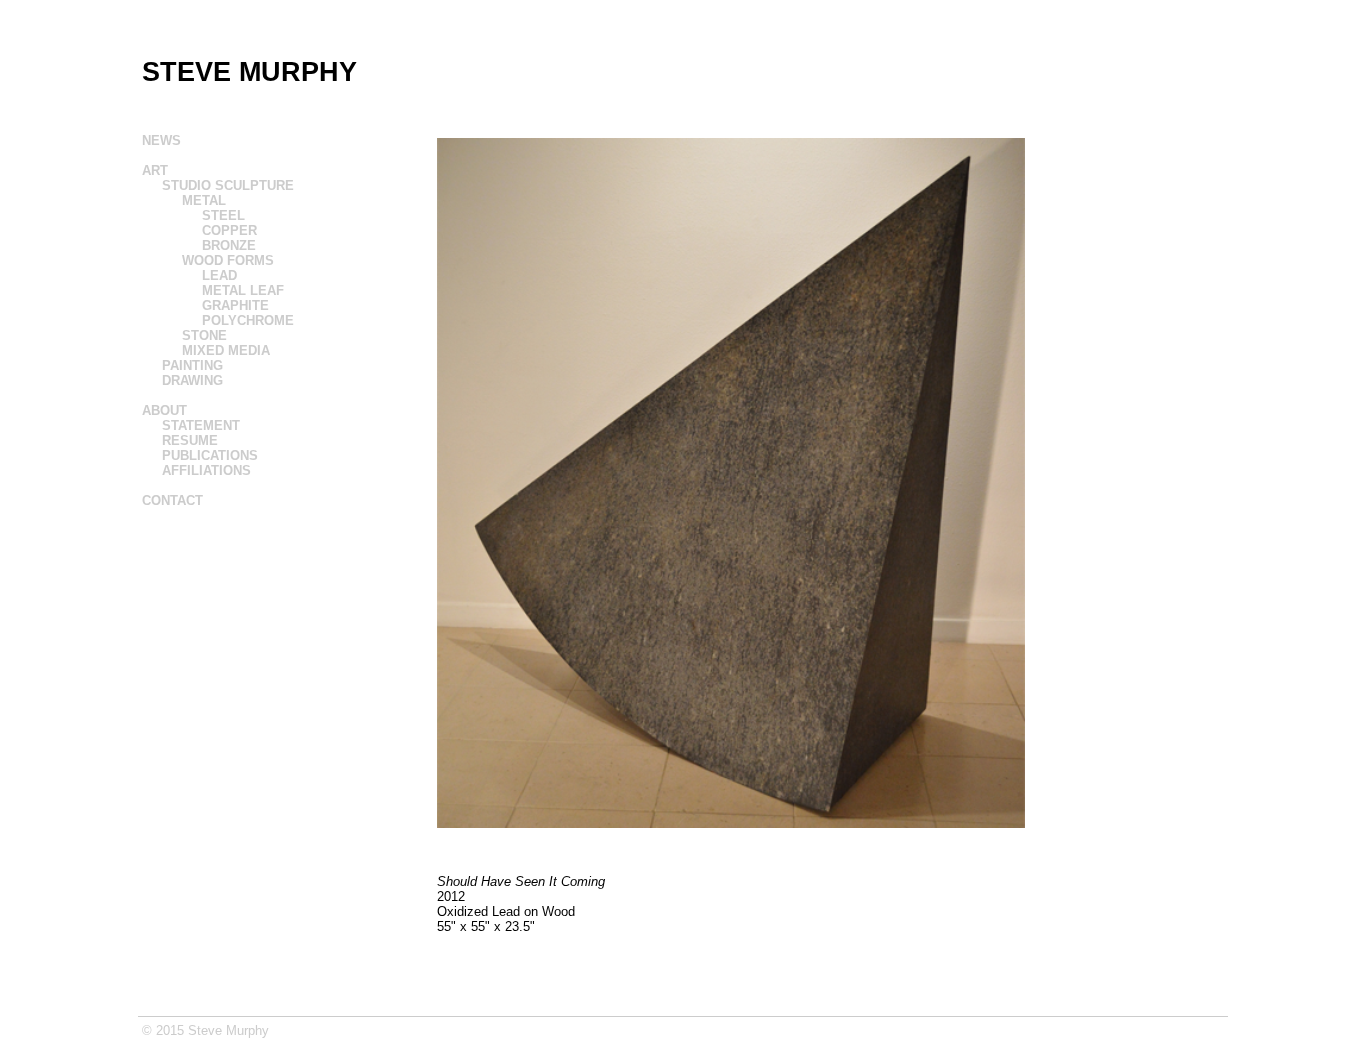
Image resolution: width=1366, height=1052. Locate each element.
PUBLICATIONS (210, 455)
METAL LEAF (243, 290)
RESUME (190, 440)
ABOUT (164, 410)
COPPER (229, 230)
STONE (204, 335)
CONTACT (172, 500)
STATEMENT (201, 425)
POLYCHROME (248, 320)
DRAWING (192, 380)
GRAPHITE (235, 305)
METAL (204, 200)
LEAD (219, 275)
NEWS (161, 140)
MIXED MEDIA (226, 350)
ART (155, 170)
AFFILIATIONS (206, 470)
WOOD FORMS (228, 260)
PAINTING (192, 365)
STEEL (223, 215)
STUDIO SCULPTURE (228, 185)
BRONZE (229, 245)
